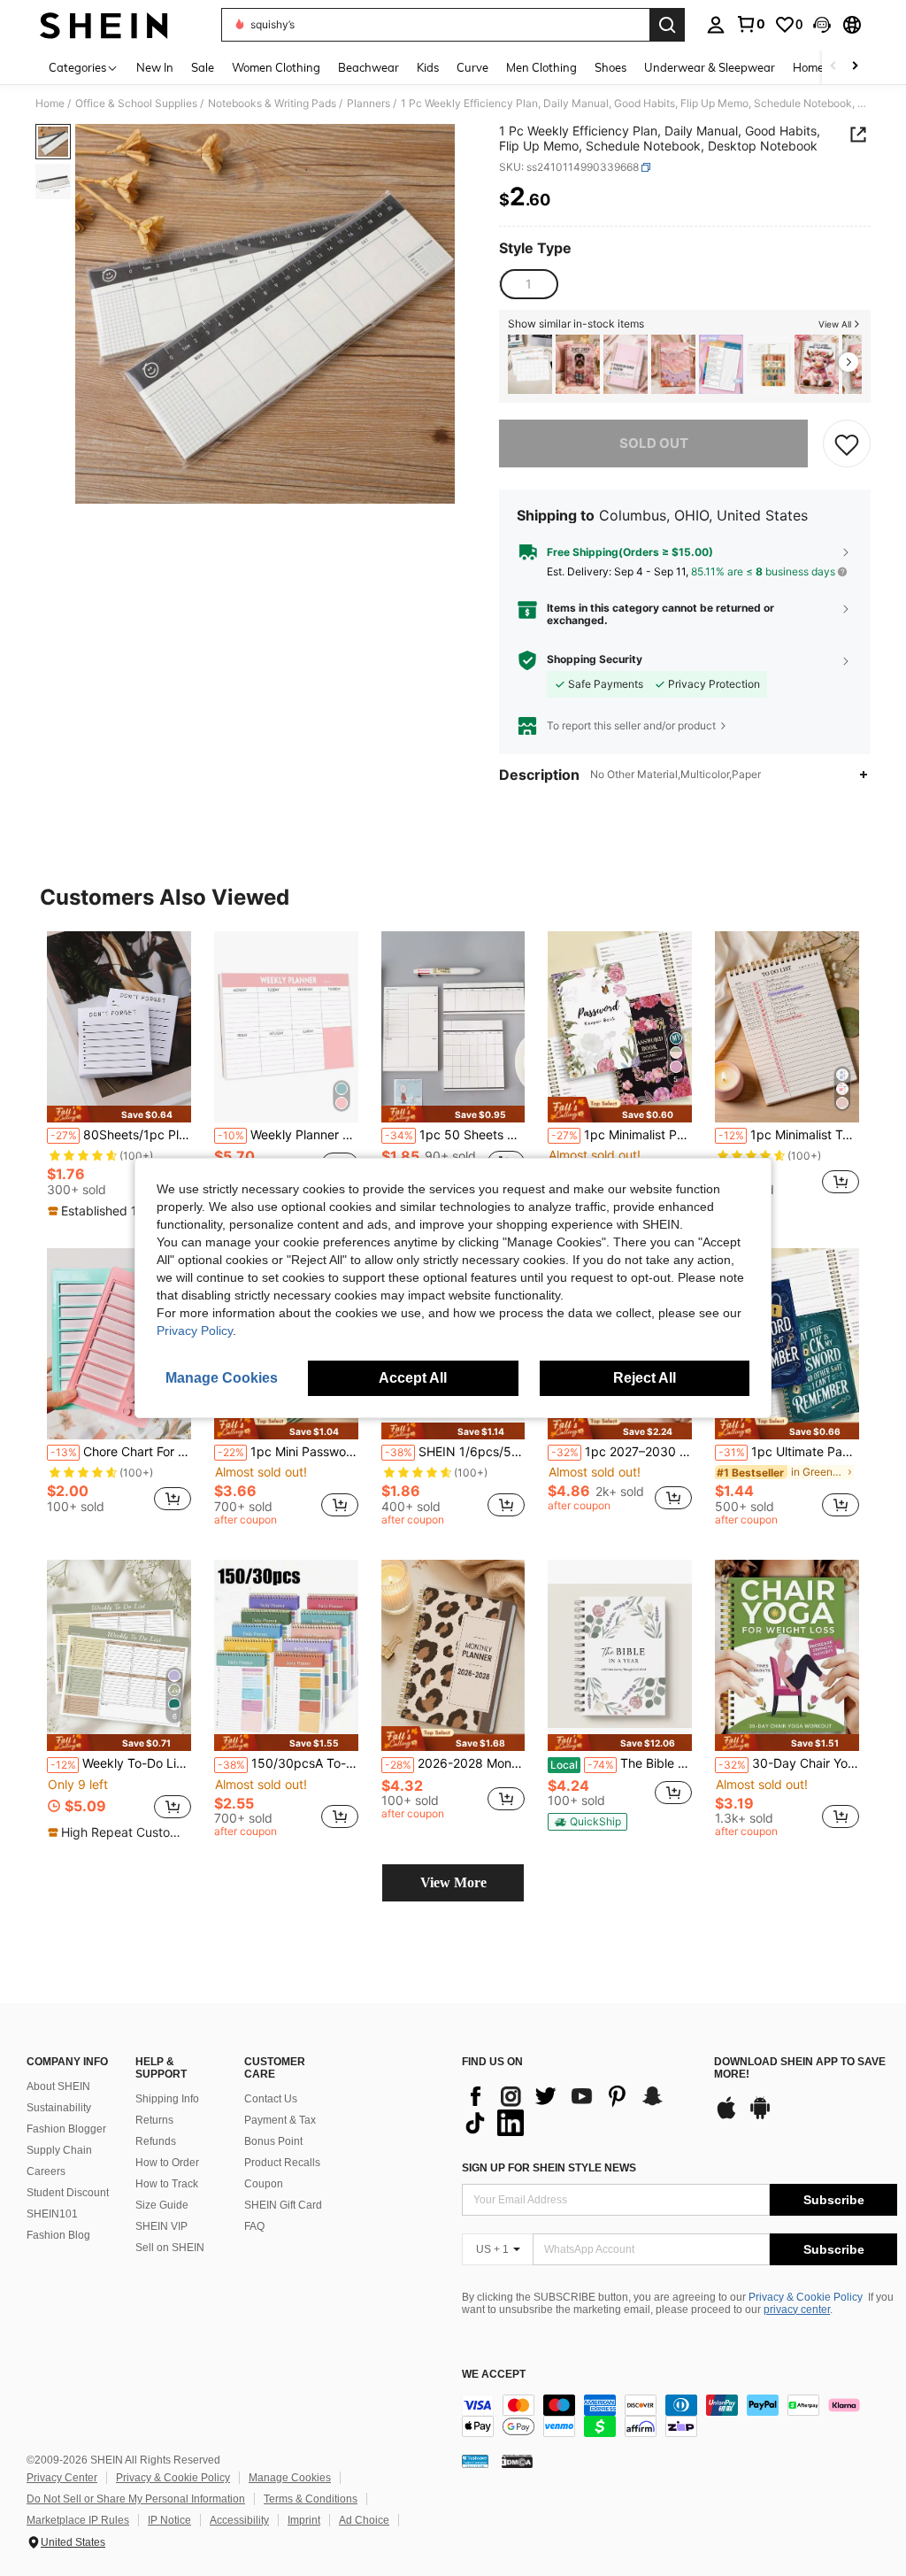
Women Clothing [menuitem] (276, 67)
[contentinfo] (679, 2416)
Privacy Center (62, 2478)
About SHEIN (58, 2086)
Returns (154, 2120)
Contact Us (271, 2099)
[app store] (726, 2117)
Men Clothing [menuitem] (541, 67)
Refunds (156, 2141)
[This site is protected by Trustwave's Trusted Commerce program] (475, 2461)
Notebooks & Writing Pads (272, 104)
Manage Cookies (290, 2478)
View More (453, 1882)
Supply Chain (59, 2150)
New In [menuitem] (155, 67)
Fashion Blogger (66, 2129)
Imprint (304, 2520)
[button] (822, 25)
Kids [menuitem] (428, 67)
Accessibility (239, 2520)
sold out (654, 443)
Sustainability (59, 2108)
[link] (750, 24)
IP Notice (169, 2520)
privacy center (797, 2310)
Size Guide (162, 2205)
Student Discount (68, 2193)
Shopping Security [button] (595, 659)
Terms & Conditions (311, 2499)
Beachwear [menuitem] (369, 67)
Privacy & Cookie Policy (806, 2297)
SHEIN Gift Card (283, 2205)
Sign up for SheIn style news (549, 2168)
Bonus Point (273, 2141)
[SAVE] (847, 443)
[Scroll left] (833, 67)
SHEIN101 (52, 2214)
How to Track (167, 2184)
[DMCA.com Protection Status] (517, 2461)
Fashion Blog (58, 2235)
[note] (119, 1114)
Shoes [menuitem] (610, 67)
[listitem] (530, 364)
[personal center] (716, 25)
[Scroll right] (855, 67)
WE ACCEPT (494, 2375)
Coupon (264, 2184)
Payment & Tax (280, 2120)
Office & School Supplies (136, 104)
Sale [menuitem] (203, 67)
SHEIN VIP (161, 2226)
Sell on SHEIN (170, 2248)
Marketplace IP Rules (78, 2520)
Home (50, 104)
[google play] (760, 2117)
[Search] (667, 25)
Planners (369, 104)
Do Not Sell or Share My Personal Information (136, 2499)
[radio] (528, 284)
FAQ (254, 2226)
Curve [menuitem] (472, 67)
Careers (46, 2171)
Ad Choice (364, 2520)
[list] (579, 2109)
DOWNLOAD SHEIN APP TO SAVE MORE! (800, 2068)
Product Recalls (282, 2163)
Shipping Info (167, 2099)
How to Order (167, 2163)
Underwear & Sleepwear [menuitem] (710, 67)
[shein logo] (104, 25)
